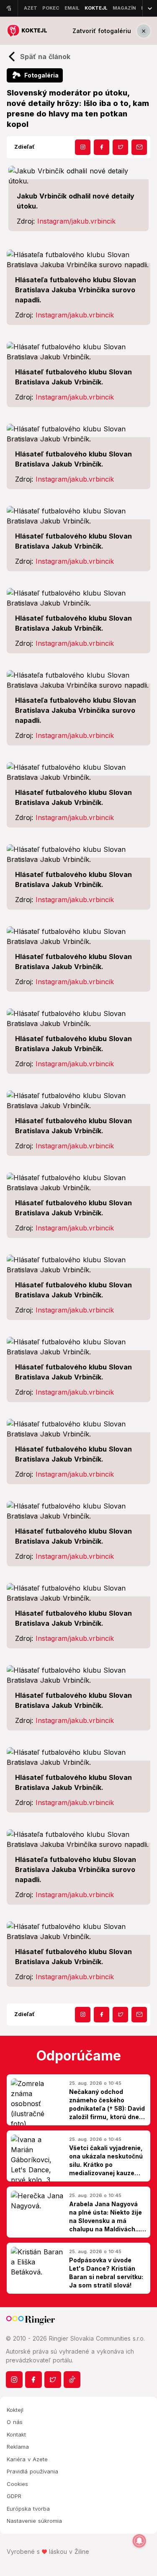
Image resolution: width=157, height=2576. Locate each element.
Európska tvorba (28, 2509)
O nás (15, 2422)
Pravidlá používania (32, 2471)
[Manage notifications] (139, 2541)
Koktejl (15, 2410)
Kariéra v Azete (27, 2459)
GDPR (14, 2496)
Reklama (18, 2447)
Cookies (17, 2484)
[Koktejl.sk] (27, 31)
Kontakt (16, 2434)
